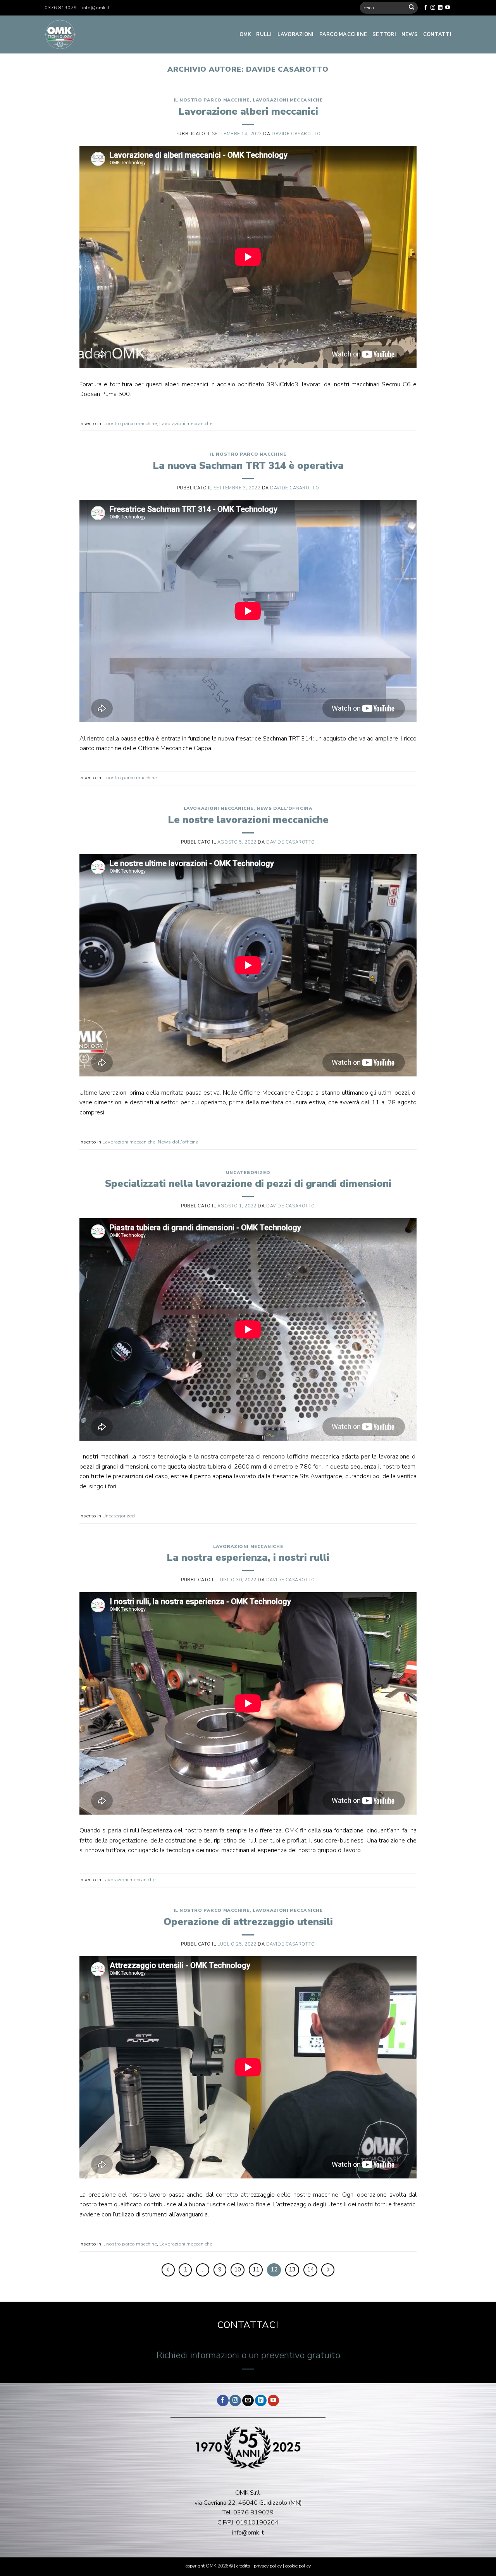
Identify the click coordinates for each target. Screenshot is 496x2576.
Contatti (437, 34)
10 (238, 2269)
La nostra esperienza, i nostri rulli (248, 1557)
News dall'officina (284, 808)
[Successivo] (328, 2270)
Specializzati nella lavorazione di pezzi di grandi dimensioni (248, 1184)
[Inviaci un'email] (248, 2401)
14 (310, 2269)
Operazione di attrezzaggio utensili (248, 1922)
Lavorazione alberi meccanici (248, 111)
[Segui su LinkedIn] (440, 8)
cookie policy (298, 2566)
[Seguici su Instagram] (433, 8)
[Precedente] (168, 2270)
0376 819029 (61, 8)
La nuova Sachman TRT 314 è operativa (248, 466)
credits (244, 2566)
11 (256, 2269)
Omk (245, 34)
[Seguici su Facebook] (425, 8)
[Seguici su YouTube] (448, 8)
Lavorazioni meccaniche (288, 100)
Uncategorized (248, 1173)
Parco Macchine (343, 34)
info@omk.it (96, 8)
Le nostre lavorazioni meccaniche (248, 820)
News (410, 34)
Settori (384, 34)
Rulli (264, 34)
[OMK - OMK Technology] (105, 34)
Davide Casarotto (287, 69)
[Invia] (412, 8)
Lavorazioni (296, 34)
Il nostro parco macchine (212, 100)
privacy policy (268, 2566)
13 (292, 2269)
